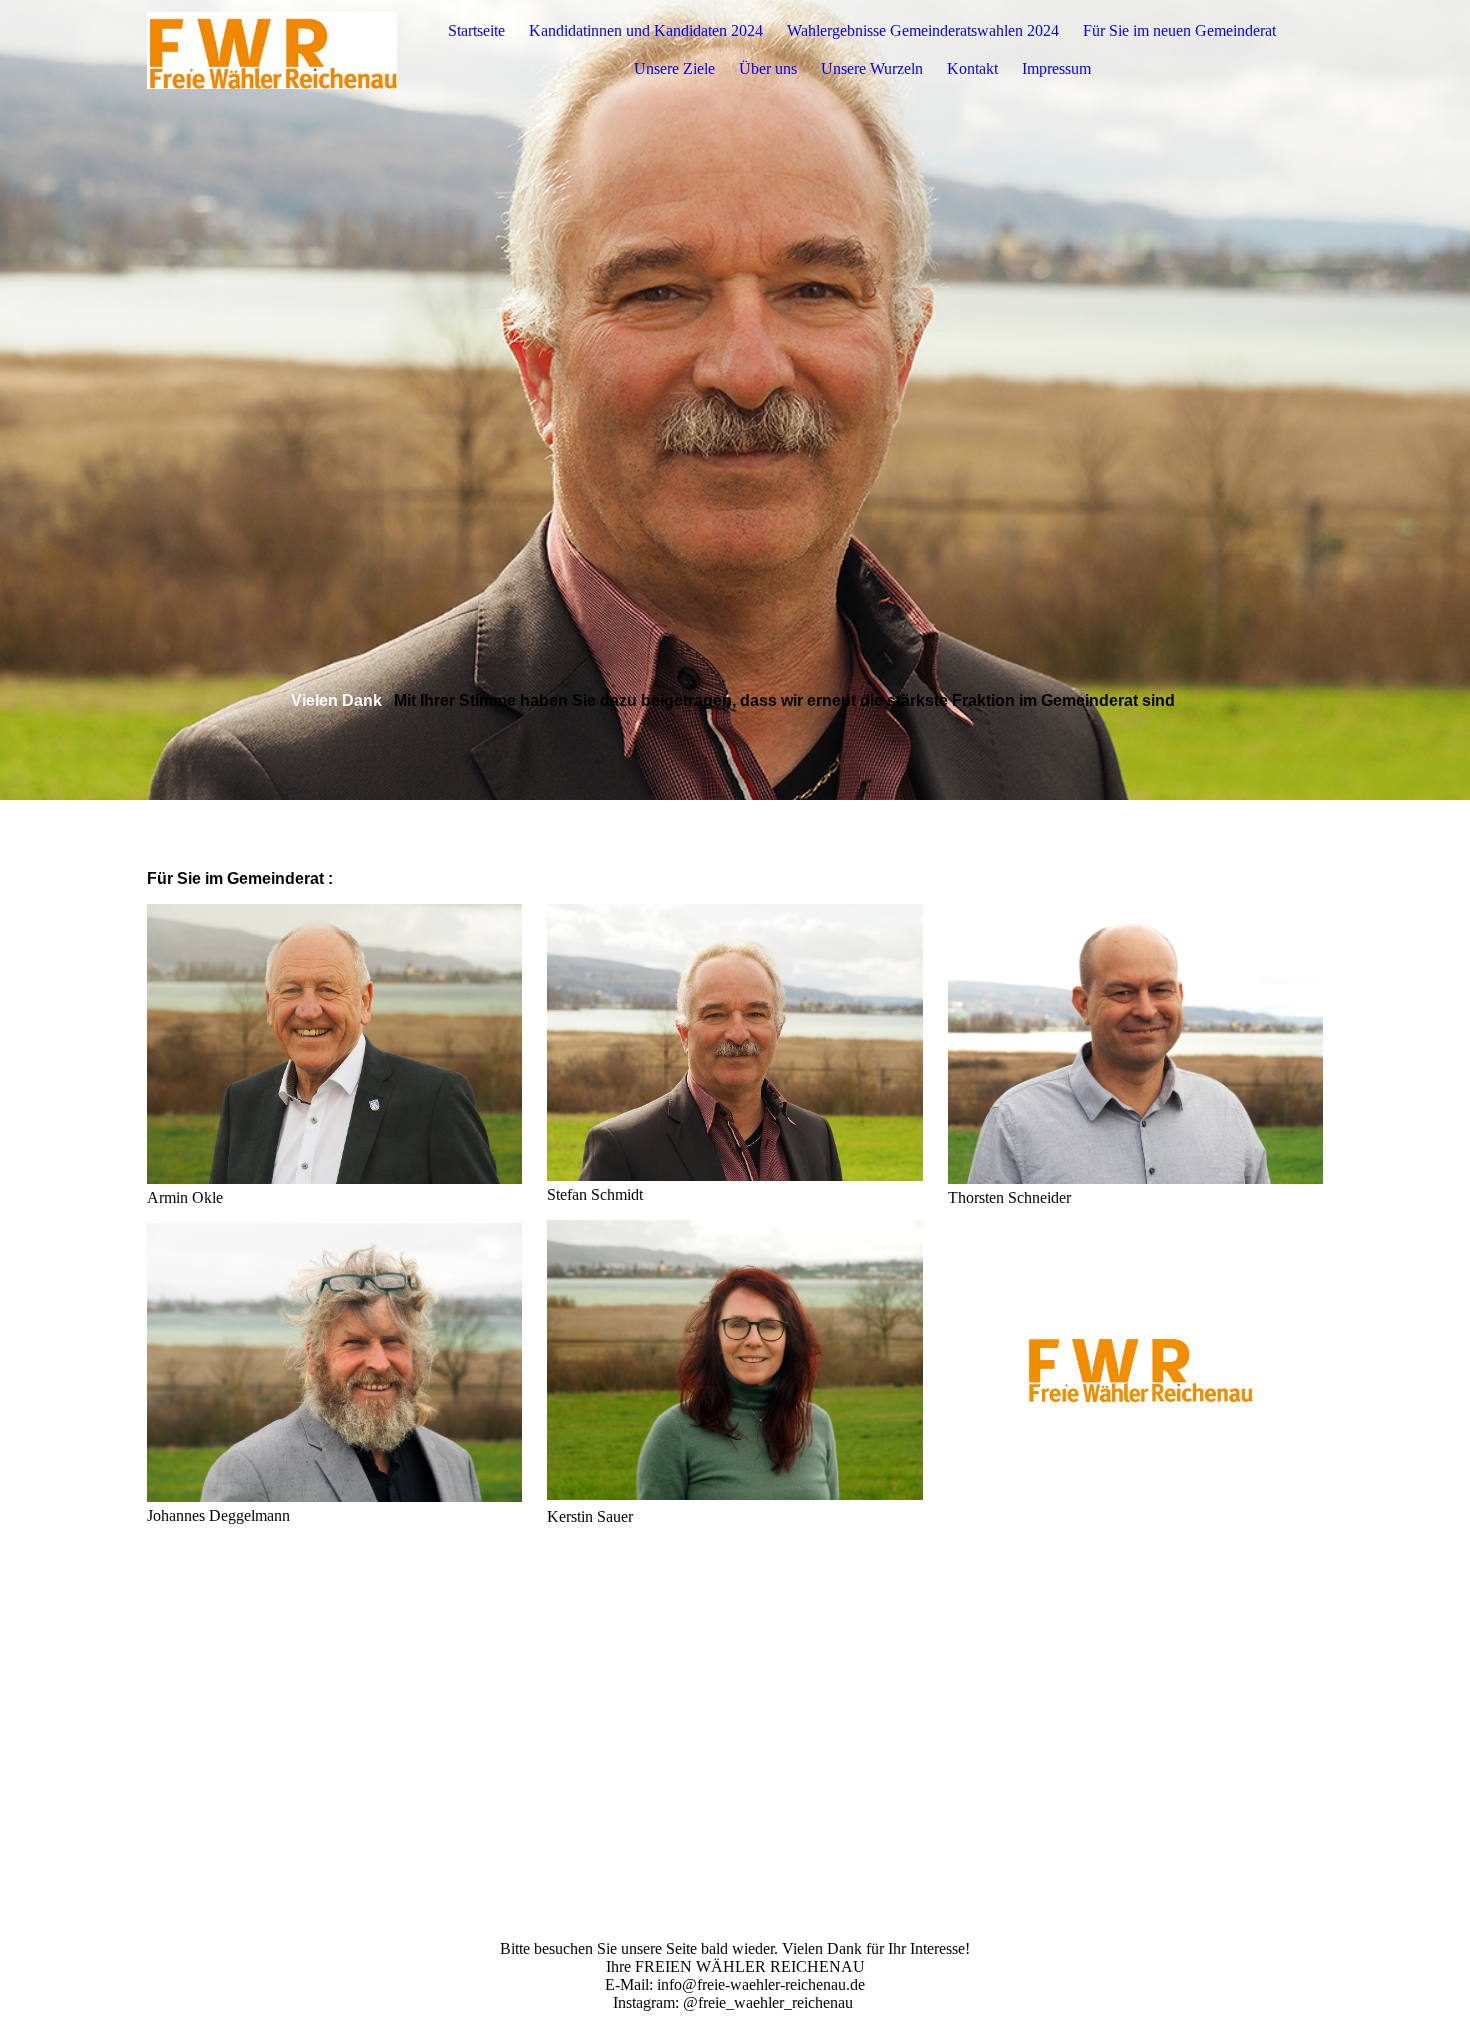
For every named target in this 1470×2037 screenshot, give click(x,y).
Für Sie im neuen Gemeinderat (1179, 30)
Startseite (476, 30)
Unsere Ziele (674, 68)
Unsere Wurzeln (872, 68)
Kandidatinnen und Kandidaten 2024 (646, 30)
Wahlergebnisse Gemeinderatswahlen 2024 (923, 30)
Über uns (768, 68)
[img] (272, 50)
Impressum (1056, 68)
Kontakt (972, 68)
